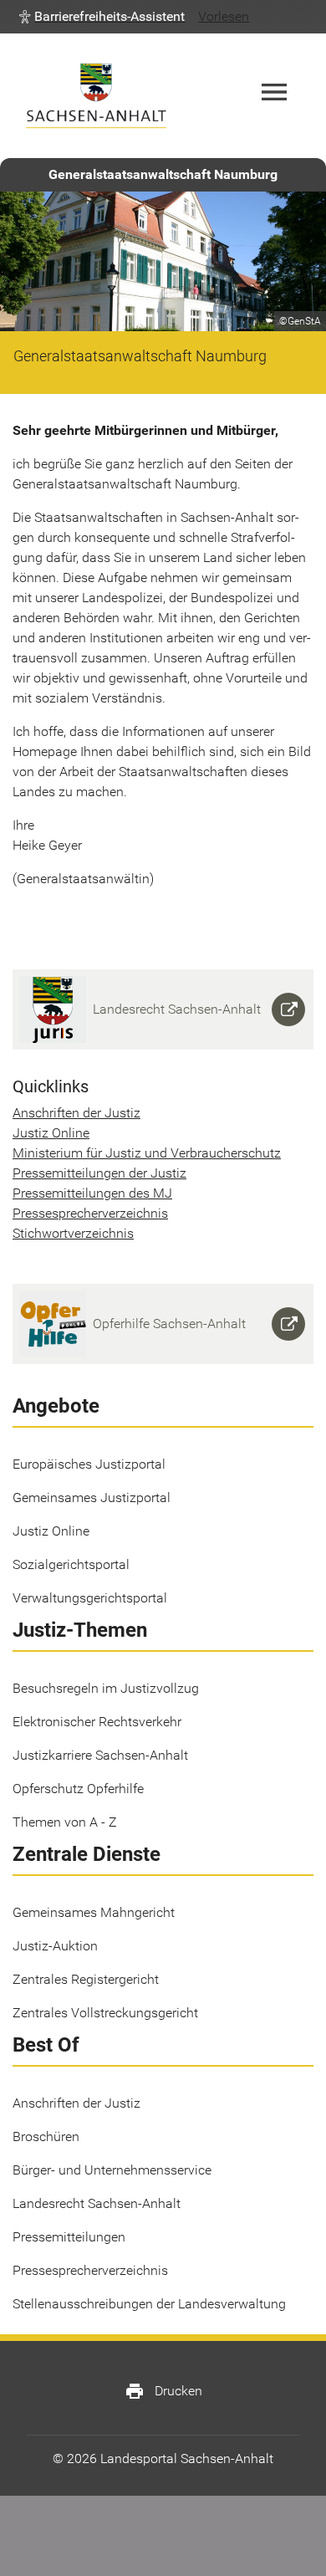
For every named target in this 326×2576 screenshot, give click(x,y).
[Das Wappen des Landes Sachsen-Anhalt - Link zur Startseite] (96, 96)
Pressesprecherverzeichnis (90, 1213)
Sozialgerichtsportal (71, 1564)
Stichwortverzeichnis (73, 1233)
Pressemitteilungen (69, 2237)
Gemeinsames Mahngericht (94, 1912)
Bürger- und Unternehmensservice (112, 2170)
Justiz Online (51, 1133)
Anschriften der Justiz (76, 1113)
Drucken (163, 2391)
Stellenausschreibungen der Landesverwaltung (149, 2304)
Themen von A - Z (65, 1822)
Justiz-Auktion (55, 1946)
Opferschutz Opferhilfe (78, 1789)
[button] (102, 17)
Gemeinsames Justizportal (92, 1498)
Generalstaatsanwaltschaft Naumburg (163, 174)
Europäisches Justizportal (89, 1464)
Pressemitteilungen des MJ (92, 1193)
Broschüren (46, 2136)
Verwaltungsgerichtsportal (90, 1598)
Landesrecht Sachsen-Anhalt (97, 2203)
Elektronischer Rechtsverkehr (97, 1722)
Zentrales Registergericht (86, 1979)
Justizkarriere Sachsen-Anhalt (100, 1755)
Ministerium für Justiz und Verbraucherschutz (147, 1153)
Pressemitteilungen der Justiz (99, 1173)
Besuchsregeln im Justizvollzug (106, 1688)
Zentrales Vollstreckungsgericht (105, 2013)
